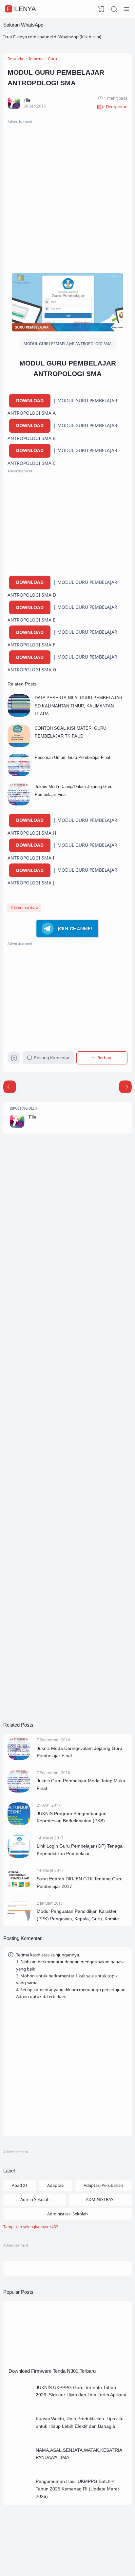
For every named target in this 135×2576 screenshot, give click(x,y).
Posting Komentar (52, 1058)
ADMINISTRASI (100, 2199)
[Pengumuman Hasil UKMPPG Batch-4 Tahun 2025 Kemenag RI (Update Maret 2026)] (20, 2499)
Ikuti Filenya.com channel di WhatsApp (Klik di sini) (52, 37)
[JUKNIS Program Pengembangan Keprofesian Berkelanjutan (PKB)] (19, 1824)
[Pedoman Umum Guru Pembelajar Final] (19, 775)
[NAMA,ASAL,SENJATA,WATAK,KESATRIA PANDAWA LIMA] (20, 2467)
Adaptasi (56, 2185)
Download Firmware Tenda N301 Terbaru (52, 2371)
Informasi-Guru (26, 907)
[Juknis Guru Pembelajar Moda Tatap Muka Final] (19, 1791)
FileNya (21, 9)
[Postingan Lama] (10, 1087)
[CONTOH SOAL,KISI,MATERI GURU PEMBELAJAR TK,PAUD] (19, 745)
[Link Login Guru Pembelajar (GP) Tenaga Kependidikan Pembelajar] (19, 1856)
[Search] (114, 9)
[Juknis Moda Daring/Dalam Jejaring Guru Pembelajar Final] (19, 804)
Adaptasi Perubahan (103, 2185)
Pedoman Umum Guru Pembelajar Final (72, 757)
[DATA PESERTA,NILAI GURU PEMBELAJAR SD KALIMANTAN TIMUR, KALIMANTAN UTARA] (19, 715)
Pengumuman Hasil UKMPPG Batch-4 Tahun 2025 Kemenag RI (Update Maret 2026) (77, 2489)
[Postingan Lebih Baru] (125, 1087)
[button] (112, 107)
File (33, 1117)
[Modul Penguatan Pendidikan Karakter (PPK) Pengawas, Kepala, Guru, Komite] (19, 1922)
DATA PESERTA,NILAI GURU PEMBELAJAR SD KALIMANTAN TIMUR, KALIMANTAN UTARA (78, 706)
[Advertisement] (67, 193)
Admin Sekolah (35, 2199)
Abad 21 (20, 2185)
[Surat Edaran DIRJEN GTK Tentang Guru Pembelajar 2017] (19, 1889)
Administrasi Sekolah (67, 2214)
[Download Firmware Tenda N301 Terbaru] (67, 2363)
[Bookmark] (14, 1060)
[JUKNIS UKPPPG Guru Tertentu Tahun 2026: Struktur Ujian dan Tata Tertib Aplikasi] (20, 2405)
